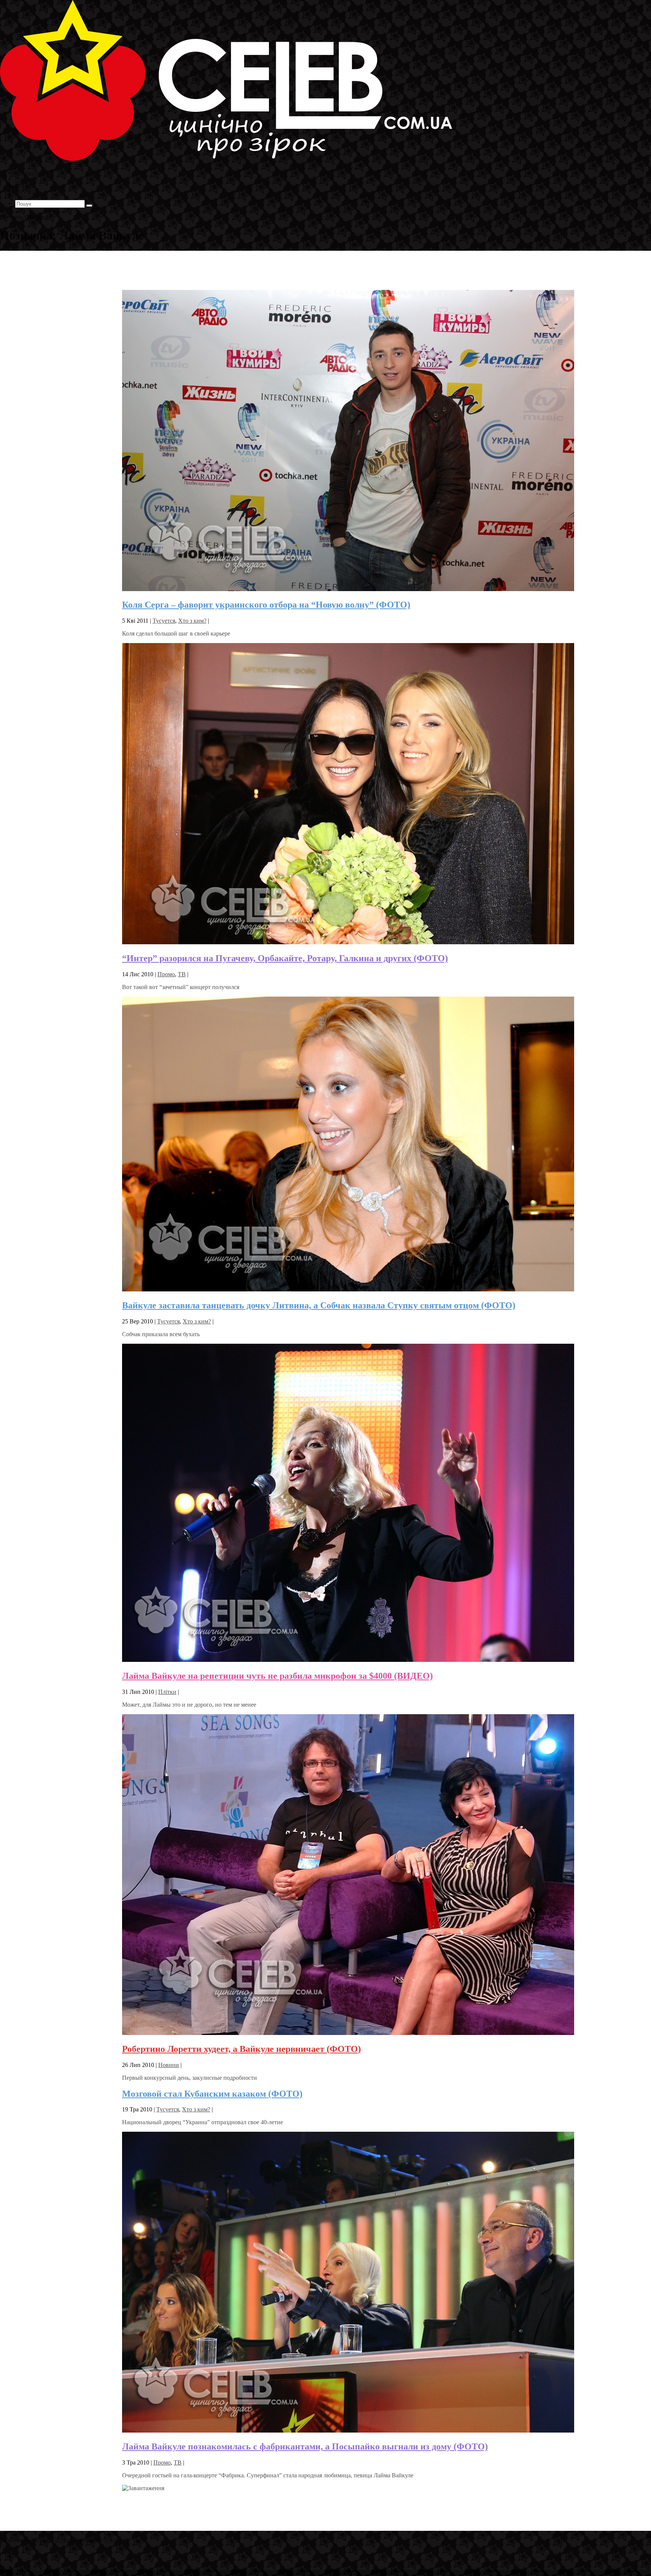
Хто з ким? (192, 621)
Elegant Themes (50, 2540)
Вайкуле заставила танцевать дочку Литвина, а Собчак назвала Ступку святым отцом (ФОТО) (319, 1305)
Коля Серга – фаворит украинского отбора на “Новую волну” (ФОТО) (266, 605)
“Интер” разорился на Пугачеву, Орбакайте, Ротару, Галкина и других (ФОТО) (285, 958)
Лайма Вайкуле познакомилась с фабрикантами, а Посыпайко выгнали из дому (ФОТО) (305, 2446)
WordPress (116, 2540)
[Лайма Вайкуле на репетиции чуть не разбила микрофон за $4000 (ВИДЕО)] (348, 1660)
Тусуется (164, 621)
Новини (169, 2065)
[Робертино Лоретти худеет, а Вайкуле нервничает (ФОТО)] (348, 2033)
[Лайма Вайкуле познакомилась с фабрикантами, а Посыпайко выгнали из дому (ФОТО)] (348, 2430)
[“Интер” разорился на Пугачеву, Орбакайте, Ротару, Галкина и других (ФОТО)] (348, 942)
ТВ (182, 974)
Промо (166, 974)
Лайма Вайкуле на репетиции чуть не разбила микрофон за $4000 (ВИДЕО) (277, 1676)
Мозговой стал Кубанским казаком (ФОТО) (212, 2094)
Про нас (27, 197)
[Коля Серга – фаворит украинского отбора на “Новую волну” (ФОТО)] (348, 589)
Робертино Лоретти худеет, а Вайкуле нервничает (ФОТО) (241, 2049)
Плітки (167, 1692)
